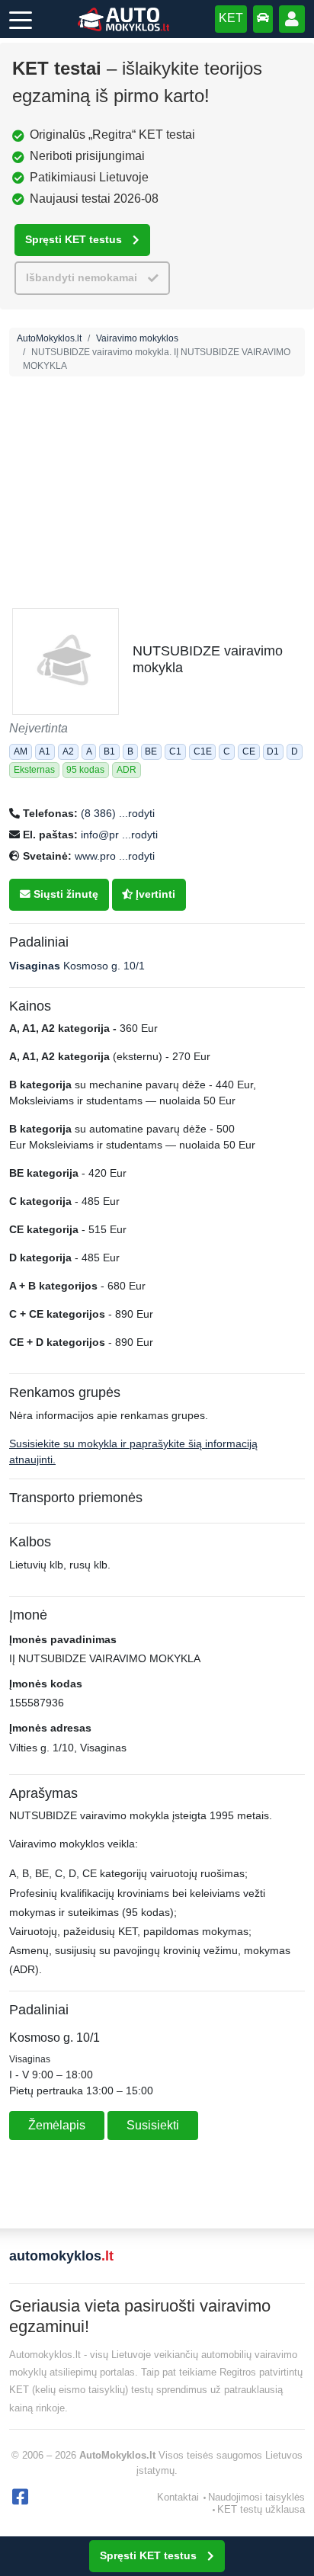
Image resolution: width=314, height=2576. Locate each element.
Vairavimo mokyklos (137, 338)
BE (151, 751)
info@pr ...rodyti (119, 835)
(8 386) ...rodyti (118, 813)
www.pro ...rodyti (115, 856)
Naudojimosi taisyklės (256, 2497)
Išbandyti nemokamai (82, 278)
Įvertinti (154, 894)
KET (231, 18)
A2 (68, 751)
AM (21, 751)
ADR (127, 770)
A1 (45, 751)
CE (249, 751)
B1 (109, 751)
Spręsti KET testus (74, 240)
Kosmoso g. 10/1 (77, 966)
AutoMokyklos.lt (49, 338)
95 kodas (85, 770)
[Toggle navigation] (21, 19)
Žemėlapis (57, 2125)
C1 (175, 751)
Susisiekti (153, 2125)
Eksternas (34, 770)
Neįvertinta (38, 728)
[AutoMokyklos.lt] (123, 19)
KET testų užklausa (261, 2509)
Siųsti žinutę (64, 894)
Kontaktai (178, 2497)
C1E (203, 751)
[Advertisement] (157, 546)
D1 (273, 751)
